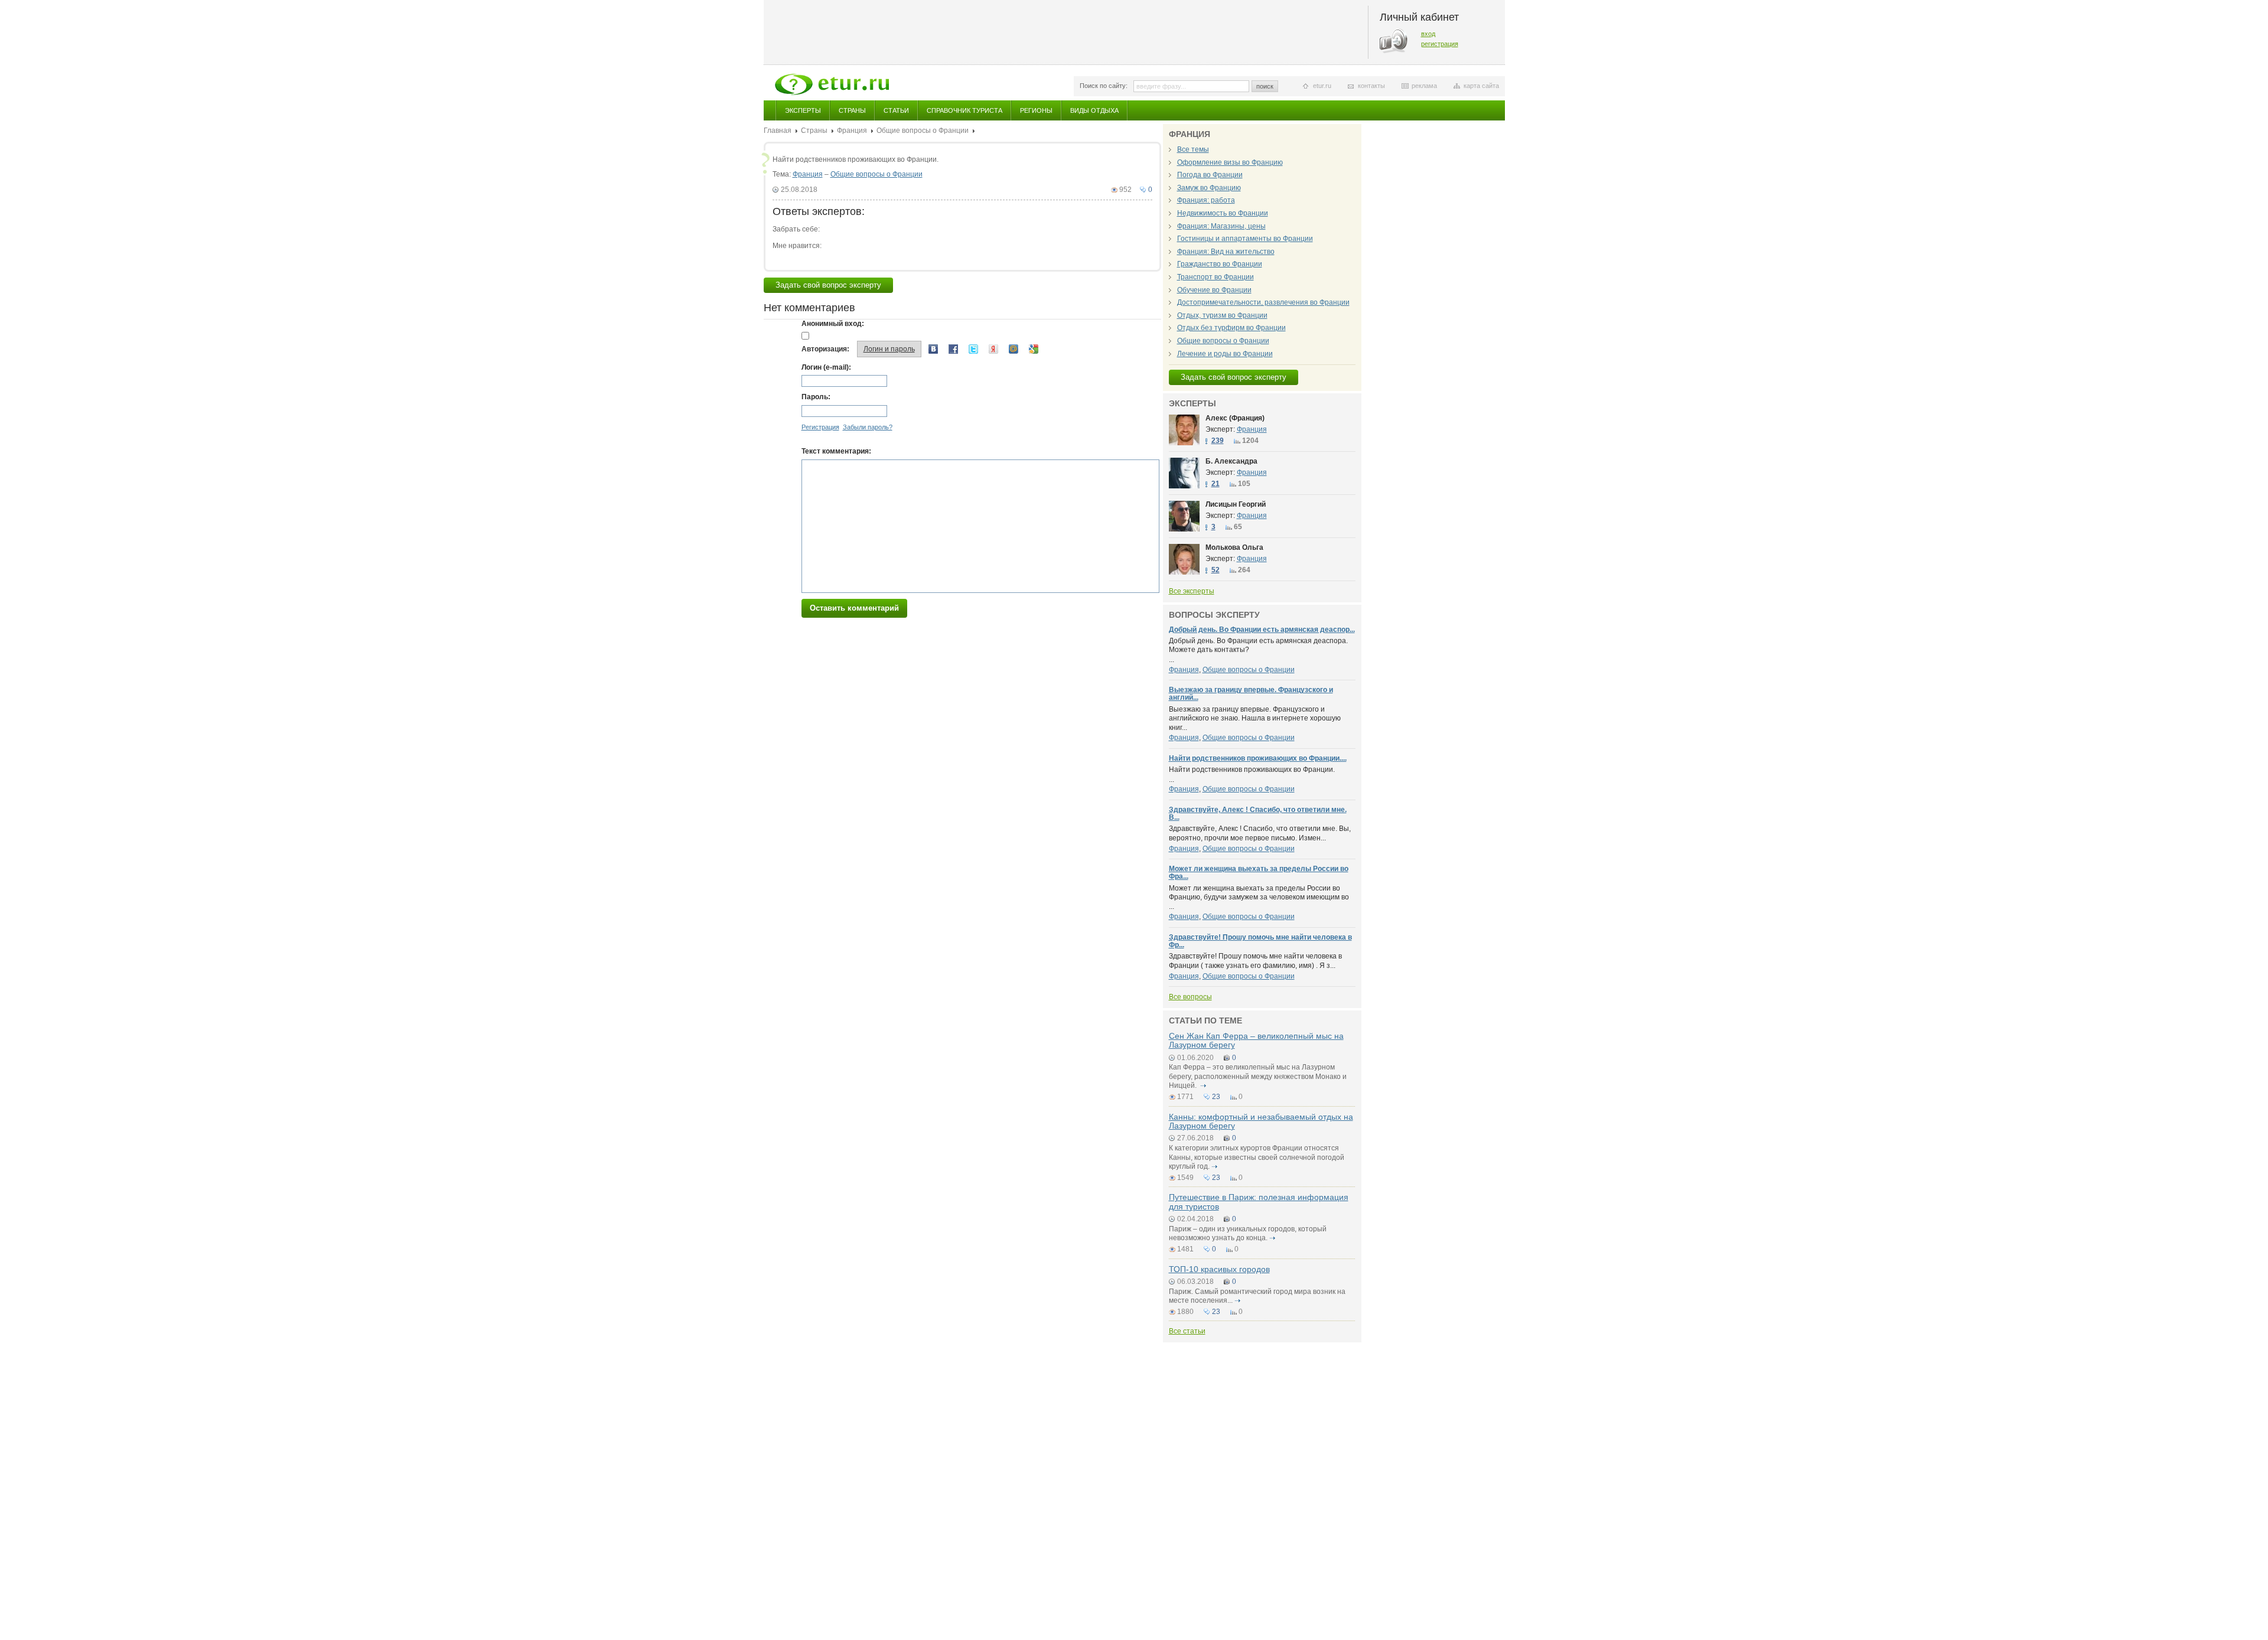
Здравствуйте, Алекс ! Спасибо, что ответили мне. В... (1258, 814)
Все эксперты (1192, 591)
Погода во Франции (1210, 175)
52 (1216, 570)
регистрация (1440, 44)
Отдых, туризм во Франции (1222, 315)
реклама (1424, 86)
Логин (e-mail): (826, 367)
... (1258, 650)
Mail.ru (1014, 349)
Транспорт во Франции (1216, 277)
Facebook (953, 349)
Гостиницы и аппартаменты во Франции (1245, 239)
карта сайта (1481, 86)
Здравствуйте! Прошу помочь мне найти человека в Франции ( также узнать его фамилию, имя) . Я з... (1255, 961)
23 (1216, 1097)
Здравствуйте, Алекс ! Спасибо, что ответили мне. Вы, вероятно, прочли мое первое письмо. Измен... (1260, 833)
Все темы (1193, 149)
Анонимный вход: (833, 324)
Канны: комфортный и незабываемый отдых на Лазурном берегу (1261, 1121)
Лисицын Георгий (1236, 504)
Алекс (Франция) (1235, 418)
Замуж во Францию (1209, 188)
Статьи (896, 110)
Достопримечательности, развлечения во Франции (1263, 302)
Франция (852, 131)
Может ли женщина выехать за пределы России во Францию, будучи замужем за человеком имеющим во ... (1259, 897)
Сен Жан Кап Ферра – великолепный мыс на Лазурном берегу (1256, 1040)
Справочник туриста (964, 110)
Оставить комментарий (854, 608)
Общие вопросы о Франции (923, 131)
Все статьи (1187, 1331)
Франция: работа (1206, 200)
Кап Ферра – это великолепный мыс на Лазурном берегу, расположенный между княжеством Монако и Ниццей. (1258, 1076)
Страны (852, 110)
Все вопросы (1190, 997)
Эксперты (803, 110)
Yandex (993, 349)
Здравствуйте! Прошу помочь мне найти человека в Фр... (1260, 941)
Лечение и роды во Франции (1225, 354)
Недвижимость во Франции (1223, 213)
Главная (778, 131)
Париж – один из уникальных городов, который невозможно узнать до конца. (1248, 1234)
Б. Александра (1231, 461)
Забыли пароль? (868, 427)
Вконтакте (933, 349)
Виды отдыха (1094, 110)
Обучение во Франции (1214, 290)
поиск (1265, 86)
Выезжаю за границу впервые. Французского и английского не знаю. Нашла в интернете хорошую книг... (1255, 718)
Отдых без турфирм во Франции (1231, 328)
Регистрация (820, 427)
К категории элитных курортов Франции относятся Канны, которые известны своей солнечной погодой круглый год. (1257, 1157)
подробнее (1204, 1085)
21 (1216, 484)
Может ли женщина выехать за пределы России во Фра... (1259, 873)
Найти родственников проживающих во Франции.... (1258, 758)
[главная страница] (832, 84)
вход (1428, 34)
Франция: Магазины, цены (1221, 226)
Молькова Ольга (1234, 547)
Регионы (1036, 110)
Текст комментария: (836, 451)
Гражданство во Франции (1220, 264)
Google (1034, 349)
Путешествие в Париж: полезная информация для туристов (1259, 1202)
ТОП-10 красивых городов (1219, 1269)
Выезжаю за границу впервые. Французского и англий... (1251, 694)
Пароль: (816, 397)
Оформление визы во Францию (1230, 162)
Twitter (973, 349)
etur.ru (1322, 86)
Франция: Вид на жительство (1226, 252)
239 (1218, 441)
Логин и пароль (889, 349)
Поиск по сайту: (1104, 86)
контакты (1371, 86)
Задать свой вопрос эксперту (828, 285)
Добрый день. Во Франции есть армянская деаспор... (1262, 630)
